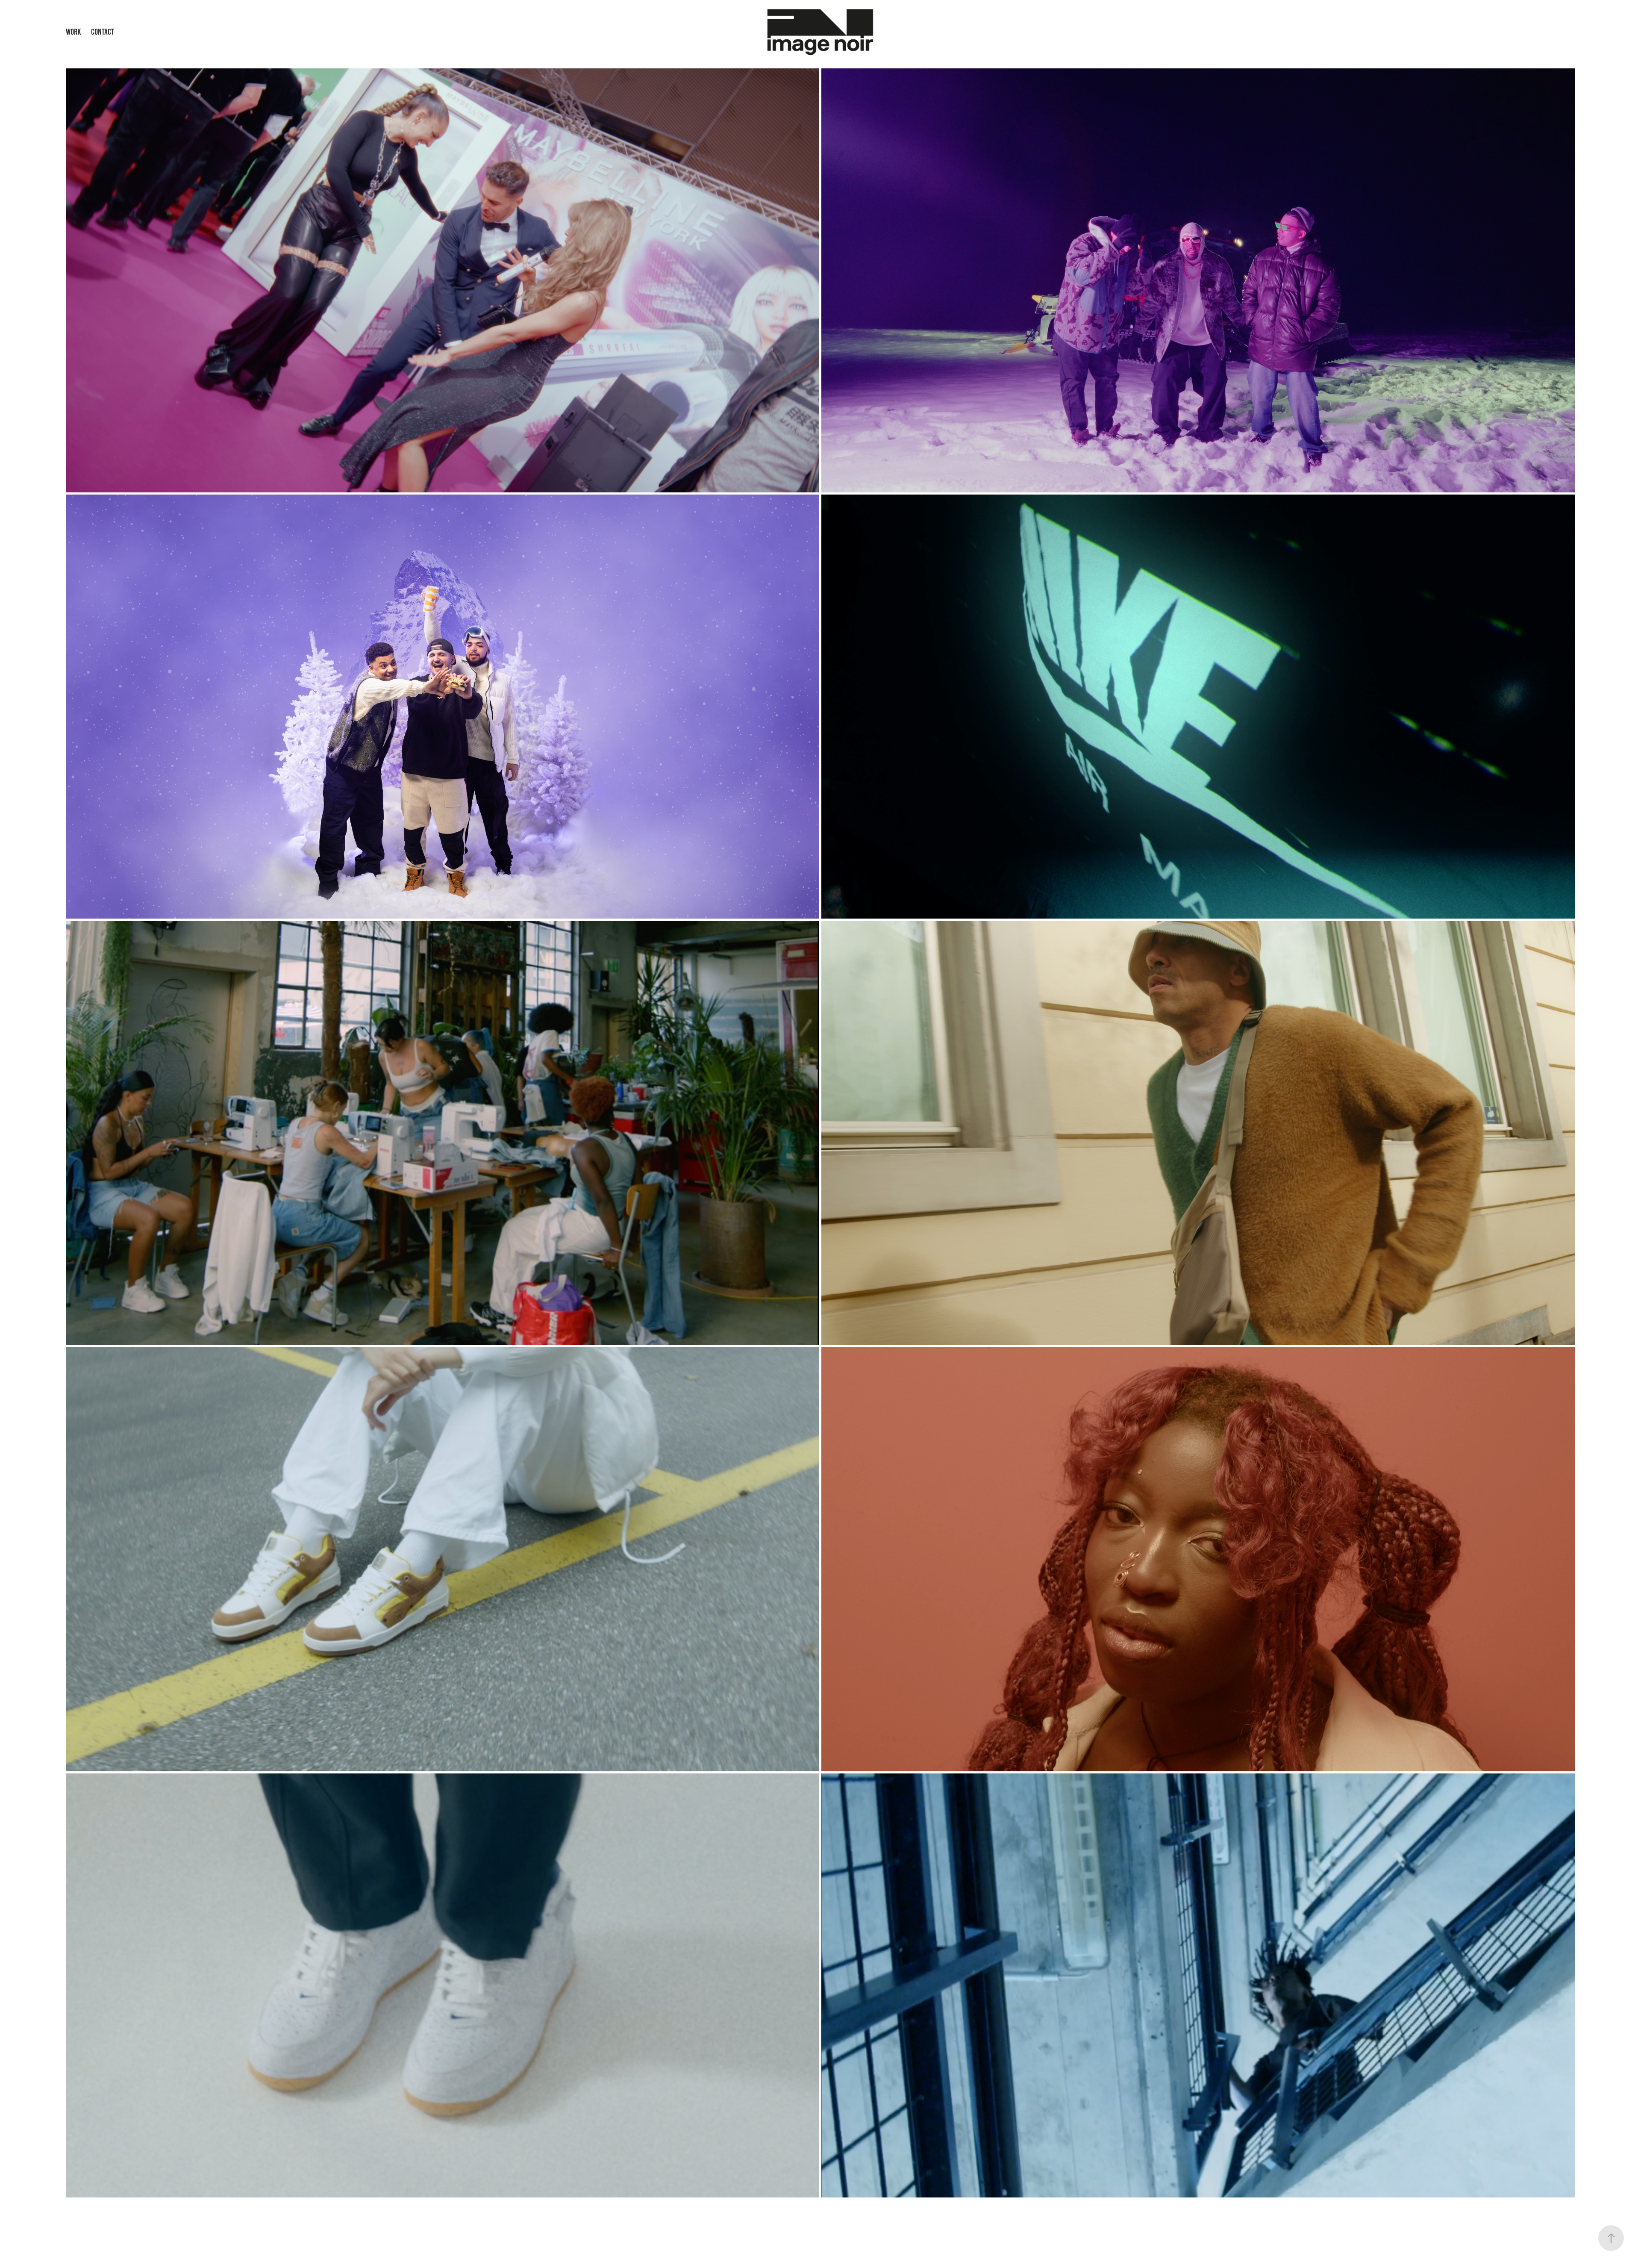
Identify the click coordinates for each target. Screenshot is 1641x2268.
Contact (103, 32)
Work (73, 32)
